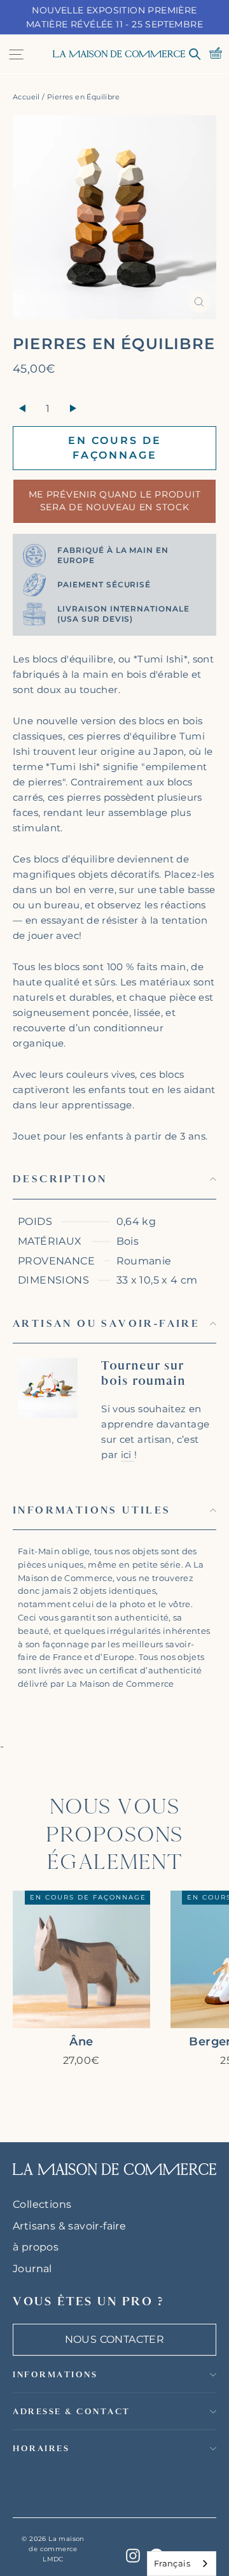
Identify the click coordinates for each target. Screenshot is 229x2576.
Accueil (26, 97)
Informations (55, 2374)
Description (60, 1179)
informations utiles (92, 1510)
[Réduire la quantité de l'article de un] (22, 409)
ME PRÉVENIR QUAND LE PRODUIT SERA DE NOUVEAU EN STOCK (115, 501)
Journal (32, 2269)
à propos (36, 2247)
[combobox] (182, 2564)
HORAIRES (41, 2448)
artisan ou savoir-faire (106, 1323)
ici (128, 1455)
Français (172, 2563)
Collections (42, 2204)
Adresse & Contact (72, 2411)
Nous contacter (115, 2339)
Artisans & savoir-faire (69, 2226)
